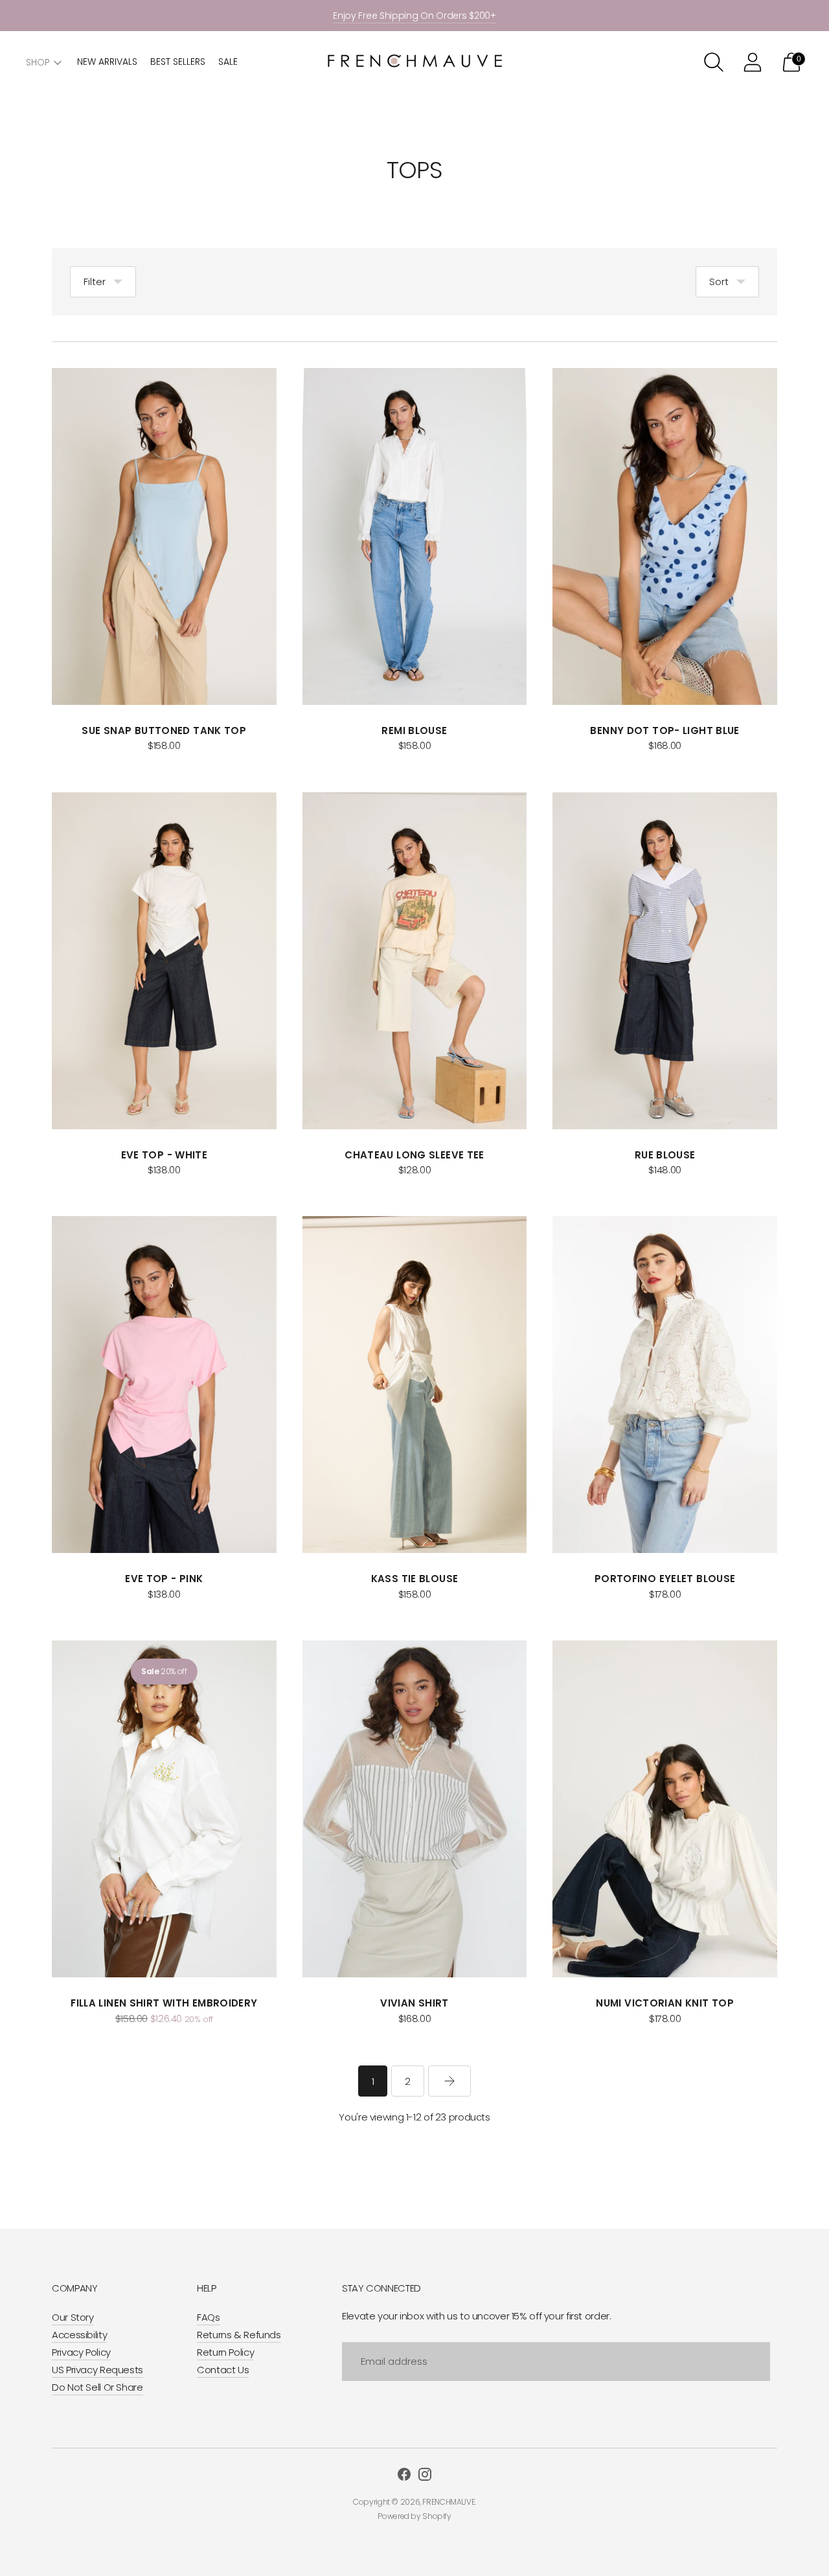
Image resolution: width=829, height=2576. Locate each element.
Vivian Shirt (414, 2003)
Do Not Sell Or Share (97, 2387)
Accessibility (79, 2335)
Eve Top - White (165, 1155)
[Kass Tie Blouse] (415, 1385)
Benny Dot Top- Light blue (664, 730)
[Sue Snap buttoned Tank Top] (164, 536)
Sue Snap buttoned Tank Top (164, 730)
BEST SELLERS (178, 62)
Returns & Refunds (239, 2335)
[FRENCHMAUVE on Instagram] (425, 2476)
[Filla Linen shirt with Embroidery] (164, 1809)
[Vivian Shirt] (415, 1809)
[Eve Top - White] (164, 961)
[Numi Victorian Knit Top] (665, 1809)
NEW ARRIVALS (107, 62)
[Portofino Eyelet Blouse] (665, 1385)
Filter (95, 282)
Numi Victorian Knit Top (665, 2003)
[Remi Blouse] (415, 536)
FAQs (209, 2317)
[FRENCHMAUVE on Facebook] (404, 2476)
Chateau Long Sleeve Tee (414, 1155)
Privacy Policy (81, 2352)
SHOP (38, 62)
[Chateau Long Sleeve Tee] (415, 961)
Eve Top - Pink (164, 1579)
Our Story (73, 2317)
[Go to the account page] (753, 62)
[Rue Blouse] (665, 961)
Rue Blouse (665, 1155)
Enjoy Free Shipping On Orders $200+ (414, 16)
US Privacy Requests (97, 2370)
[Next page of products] (449, 2081)
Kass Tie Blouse (415, 1579)
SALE (228, 62)
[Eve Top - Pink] (164, 1385)
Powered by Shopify (414, 2516)
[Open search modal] (714, 62)
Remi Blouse (414, 730)
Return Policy (225, 2352)
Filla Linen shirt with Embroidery (164, 2003)
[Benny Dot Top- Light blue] (665, 536)
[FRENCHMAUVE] (414, 63)
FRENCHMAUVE (449, 2502)
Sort (719, 282)
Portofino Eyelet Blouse (665, 1579)
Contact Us (223, 2370)
